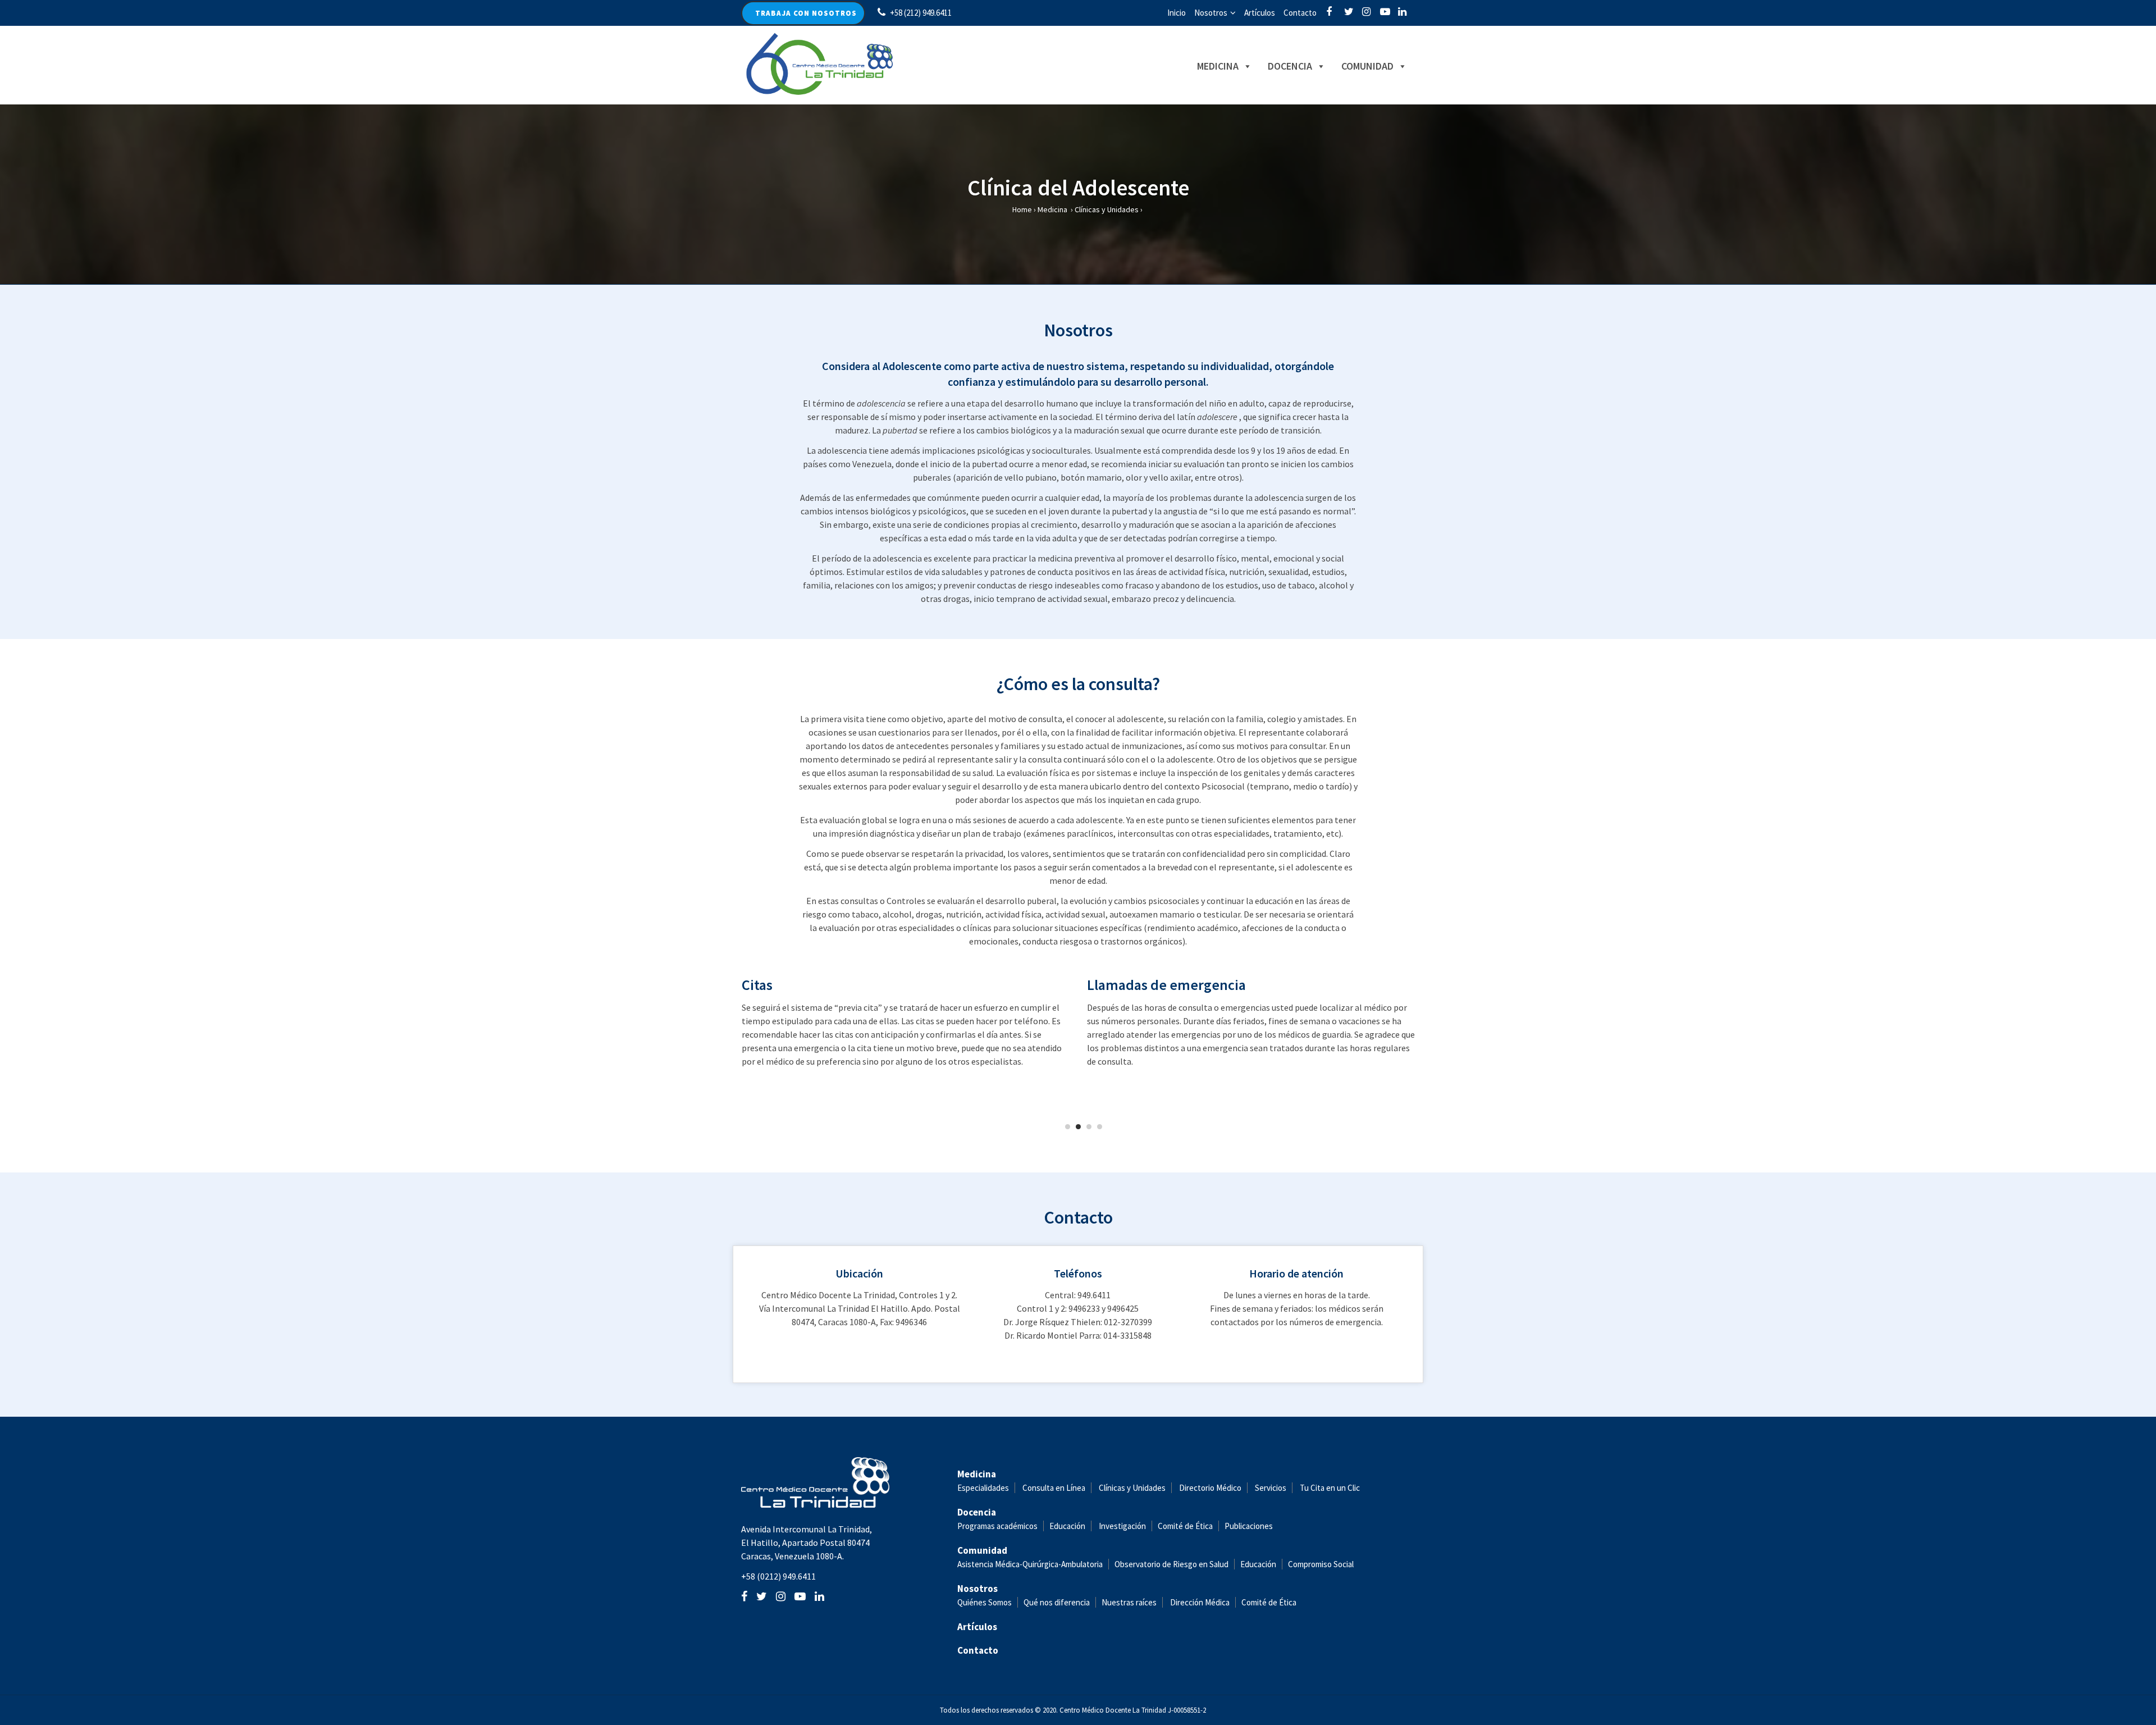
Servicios (1271, 1488)
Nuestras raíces (1129, 1602)
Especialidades (983, 1488)
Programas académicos (997, 1526)
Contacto (1300, 13)
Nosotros (1211, 13)
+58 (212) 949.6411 (921, 13)
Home (1022, 209)
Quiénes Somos (985, 1602)
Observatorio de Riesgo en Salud (1171, 1564)
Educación (1067, 1526)
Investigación (1122, 1526)
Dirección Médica (1199, 1602)
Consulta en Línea (1054, 1488)
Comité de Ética (1185, 1526)
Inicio (1177, 13)
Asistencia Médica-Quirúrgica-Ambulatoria (1030, 1564)
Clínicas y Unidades (1107, 209)
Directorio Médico (1210, 1488)
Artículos (1260, 13)
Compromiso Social (1321, 1564)
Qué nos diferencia (1057, 1602)
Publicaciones (1249, 1526)
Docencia (1290, 66)
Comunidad (1367, 66)
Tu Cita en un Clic (1330, 1488)
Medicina (1218, 66)
